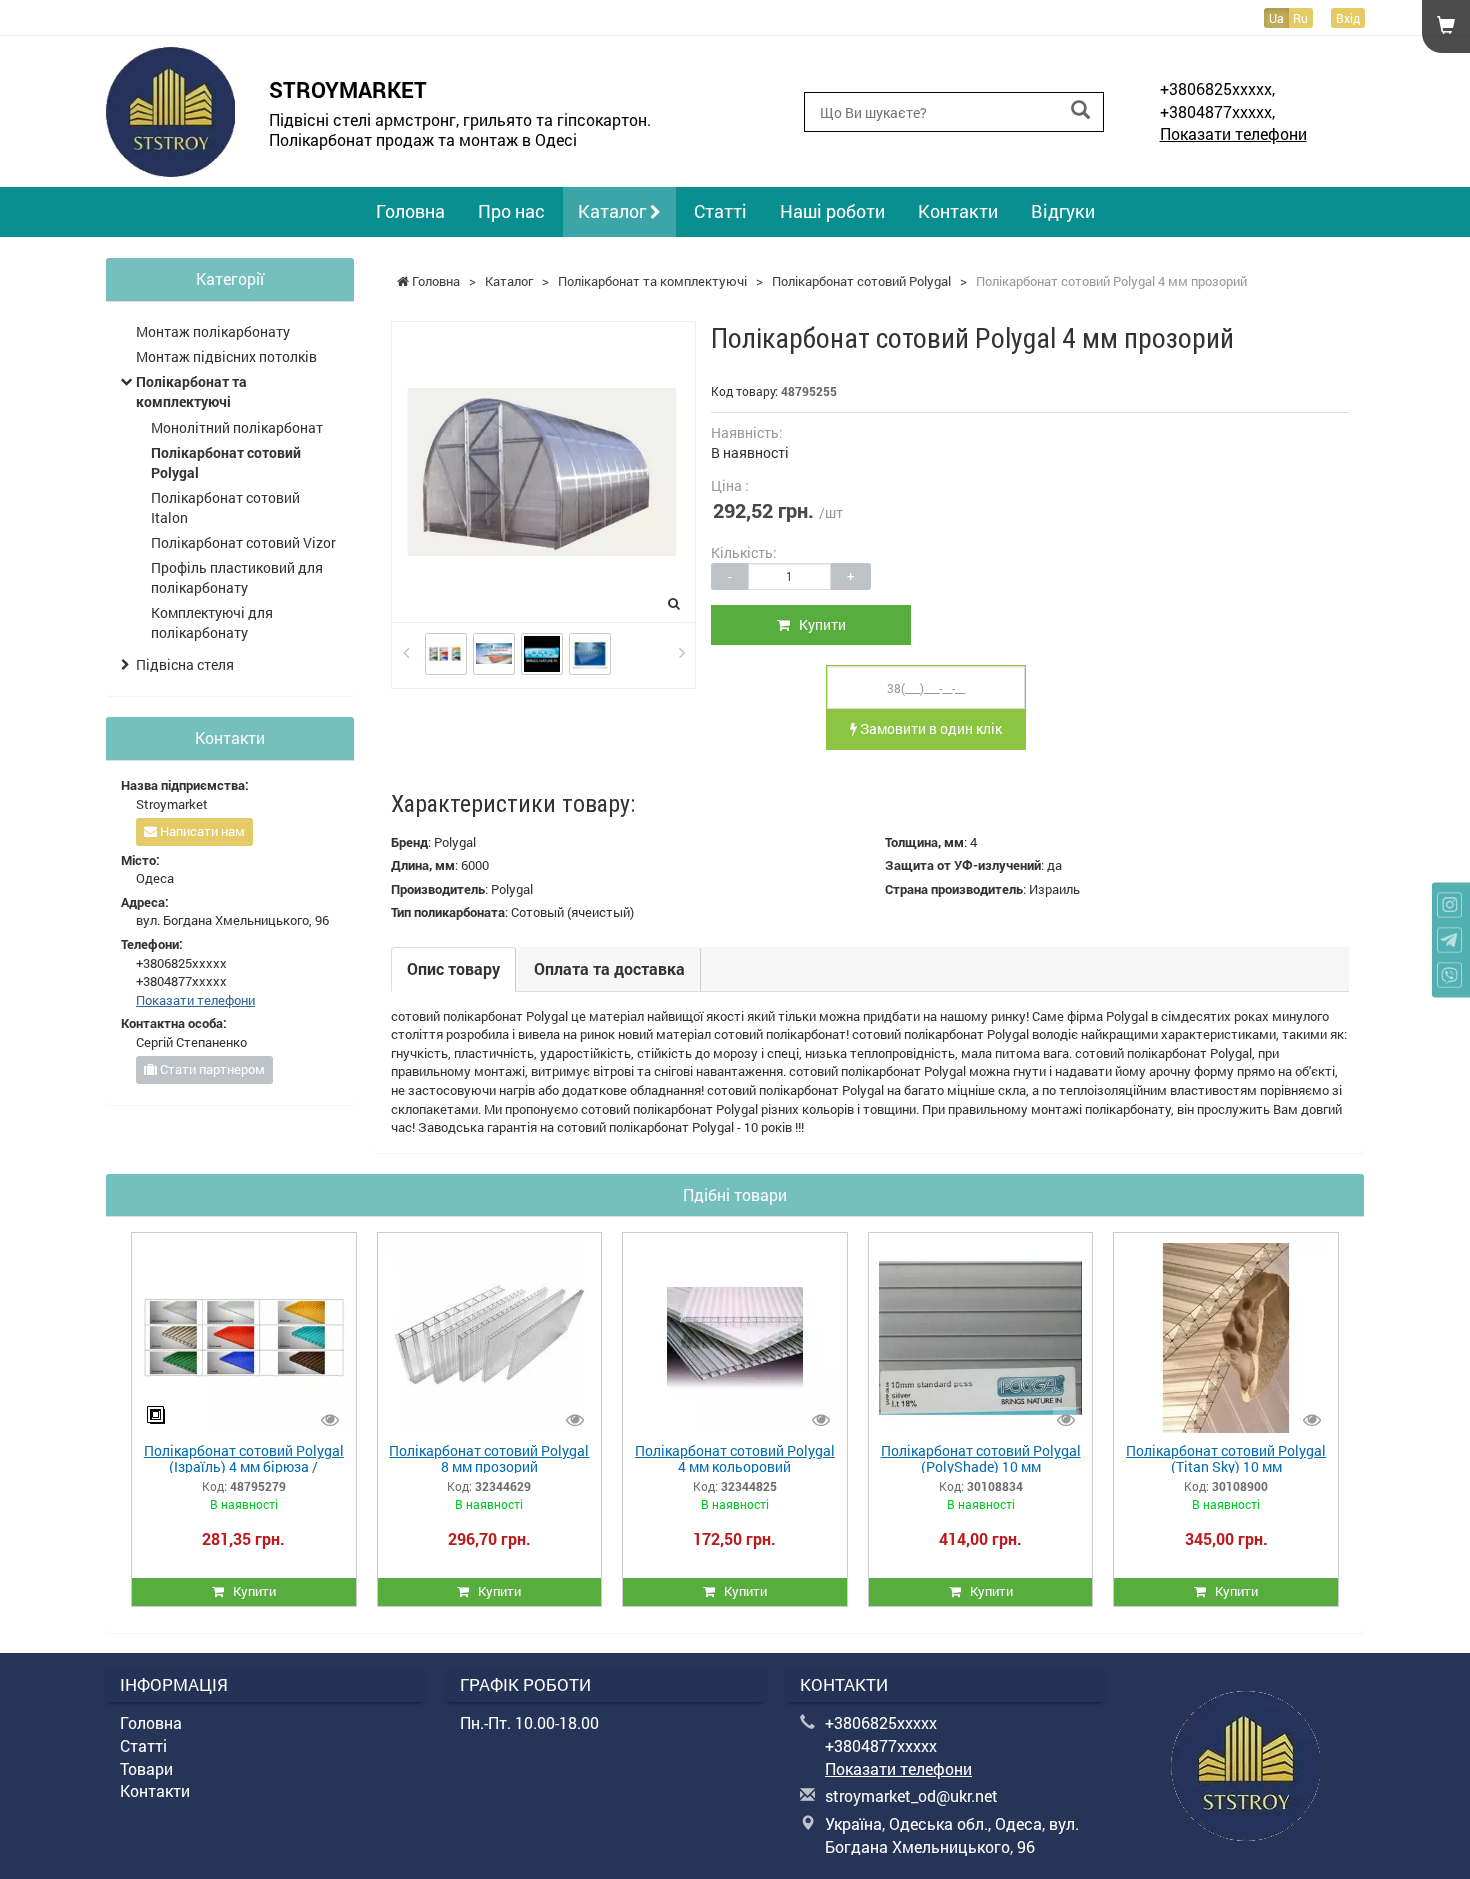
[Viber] (1449, 974)
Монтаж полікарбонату (213, 331)
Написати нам (201, 831)
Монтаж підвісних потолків (226, 356)
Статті (720, 211)
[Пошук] (1080, 110)
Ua (1276, 18)
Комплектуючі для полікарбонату (212, 622)
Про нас (511, 211)
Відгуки (1063, 211)
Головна (410, 211)
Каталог (614, 211)
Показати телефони (1233, 133)
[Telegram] (1449, 939)
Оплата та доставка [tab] (609, 968)
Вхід (1348, 18)
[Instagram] (1449, 904)
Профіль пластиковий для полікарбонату (237, 577)
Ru (1300, 18)
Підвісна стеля (185, 664)
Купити (818, 624)
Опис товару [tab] (453, 968)
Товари (146, 1768)
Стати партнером (211, 1069)
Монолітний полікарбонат (237, 427)
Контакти (958, 211)
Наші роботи (832, 211)
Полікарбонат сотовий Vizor (243, 542)
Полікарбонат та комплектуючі (191, 391)
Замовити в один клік (929, 728)
